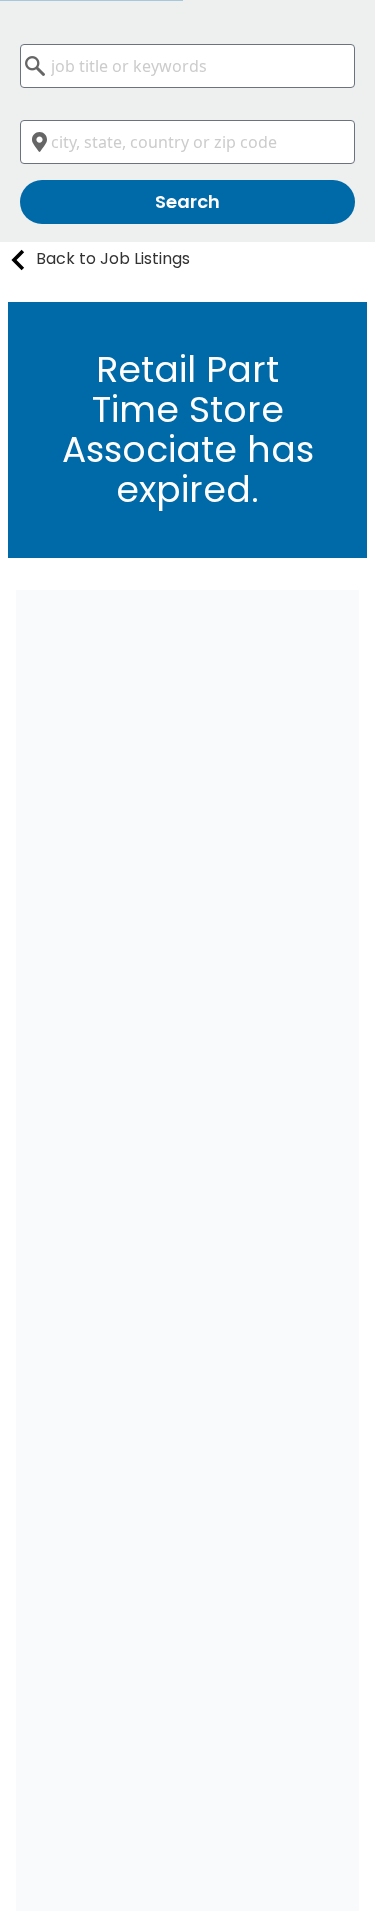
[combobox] (187, 66)
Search (187, 201)
